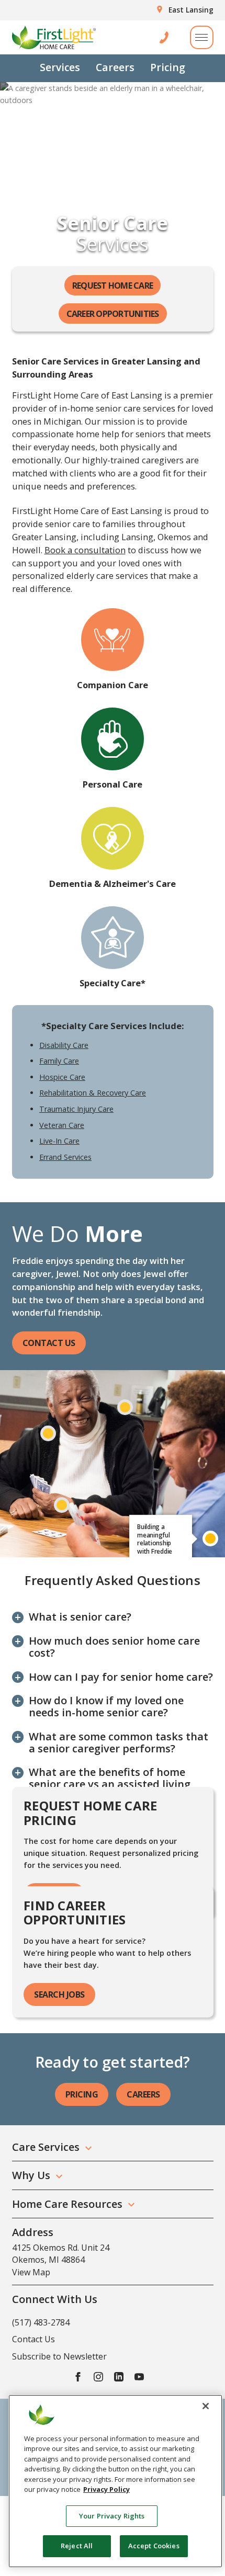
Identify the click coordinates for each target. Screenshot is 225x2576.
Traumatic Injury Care (76, 1109)
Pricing (168, 67)
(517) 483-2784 (41, 2322)
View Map (31, 2272)
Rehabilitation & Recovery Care (93, 1093)
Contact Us (49, 1343)
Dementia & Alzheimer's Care (113, 884)
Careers (115, 67)
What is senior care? (80, 1617)
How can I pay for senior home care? (121, 1677)
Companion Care (113, 685)
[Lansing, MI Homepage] (54, 37)
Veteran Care (62, 1125)
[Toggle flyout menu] (202, 37)
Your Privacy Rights (112, 2516)
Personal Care (113, 784)
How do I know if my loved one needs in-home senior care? (106, 1706)
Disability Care (64, 1045)
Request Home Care (113, 286)
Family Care (59, 1061)
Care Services (46, 2147)
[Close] (206, 2406)
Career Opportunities (113, 314)
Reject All (77, 2546)
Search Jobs (59, 1994)
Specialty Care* (113, 983)
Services (60, 67)
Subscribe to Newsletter (59, 2356)
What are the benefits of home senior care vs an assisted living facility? (110, 1784)
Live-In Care (59, 1141)
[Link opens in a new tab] (78, 2376)
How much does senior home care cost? (114, 1647)
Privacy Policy (106, 2489)
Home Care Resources (67, 2204)
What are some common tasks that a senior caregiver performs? (119, 1742)
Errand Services (65, 1157)
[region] (115, 2481)
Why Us (31, 2175)
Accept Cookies (154, 2546)
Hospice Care (62, 1077)
